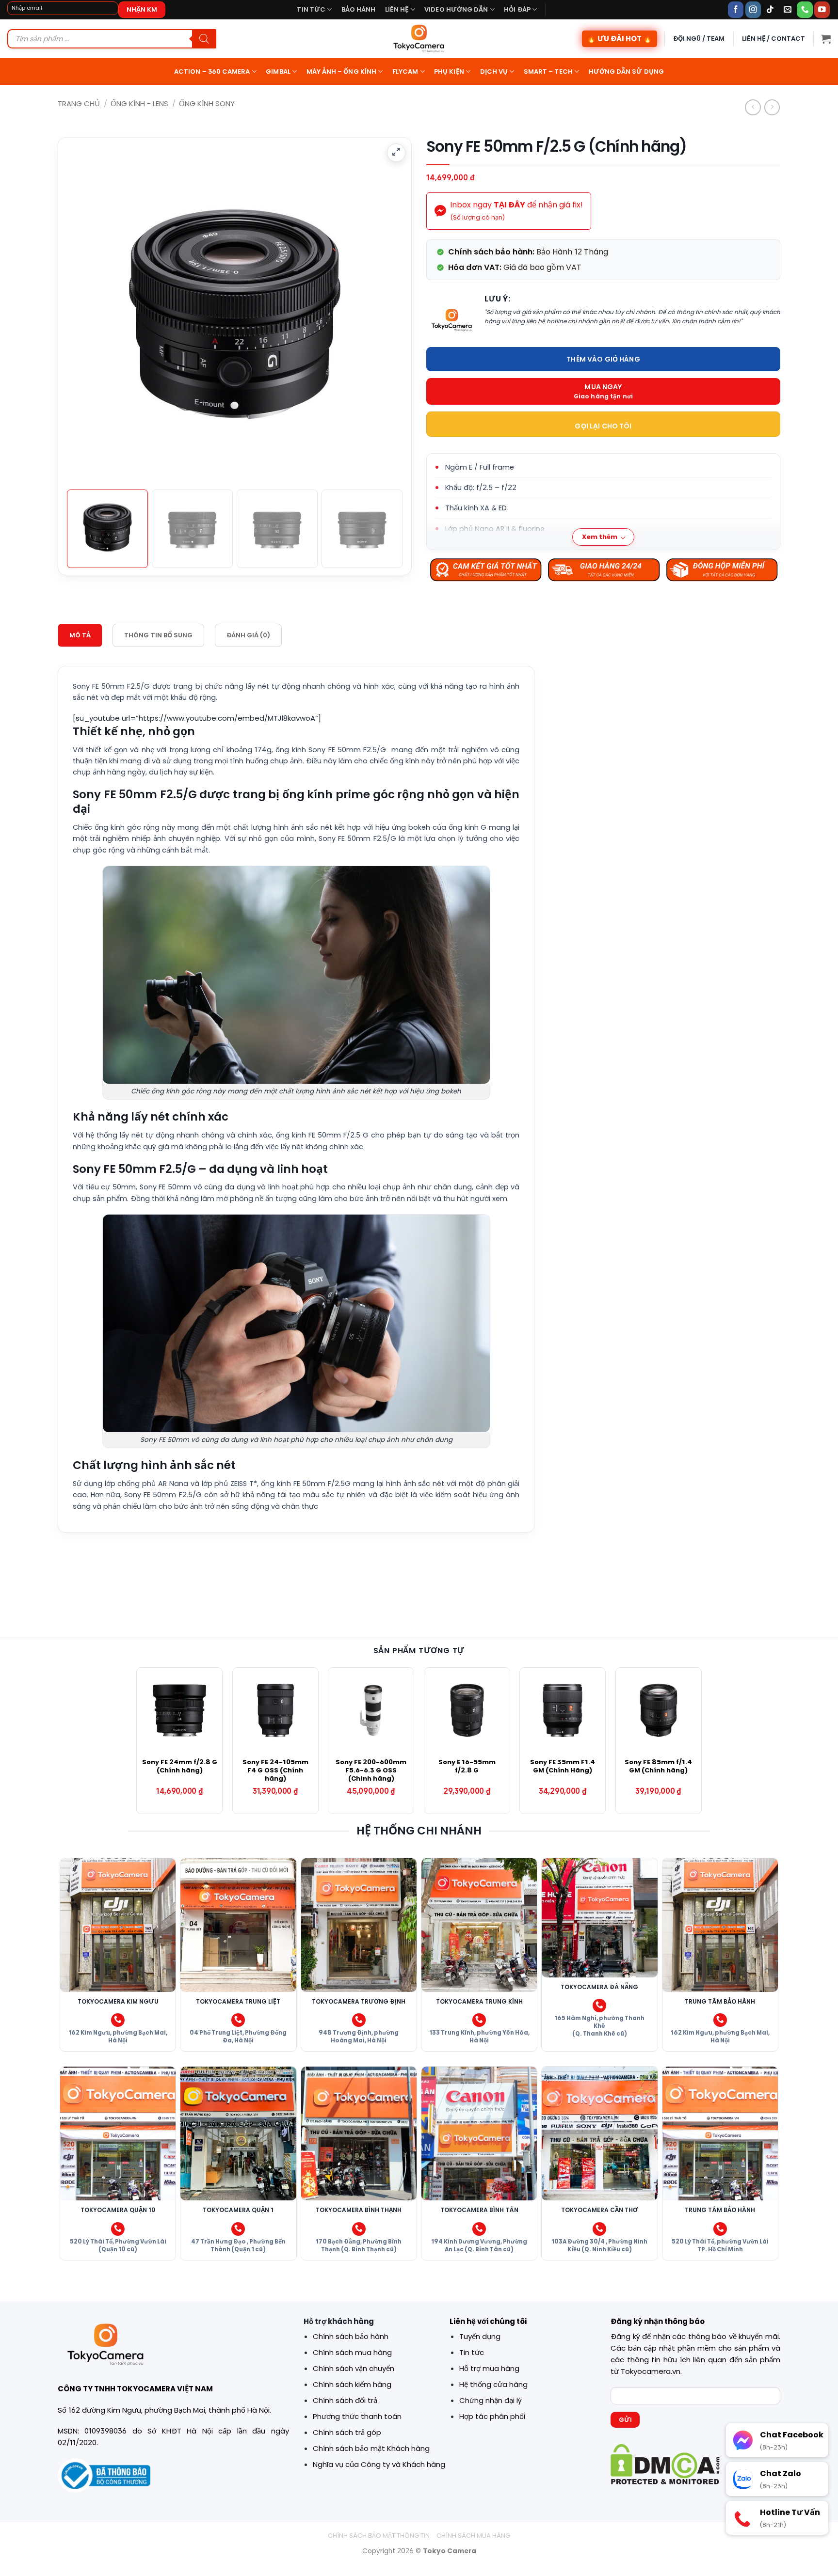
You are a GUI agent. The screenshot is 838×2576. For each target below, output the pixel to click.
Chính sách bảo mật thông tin (379, 2536)
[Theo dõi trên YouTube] (822, 9)
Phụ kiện (449, 71)
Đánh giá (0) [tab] (249, 635)
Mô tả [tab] (80, 635)
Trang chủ (79, 103)
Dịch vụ (494, 71)
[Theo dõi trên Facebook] (736, 9)
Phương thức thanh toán (357, 2416)
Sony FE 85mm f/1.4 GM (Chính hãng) (658, 1767)
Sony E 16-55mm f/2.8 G (467, 1767)
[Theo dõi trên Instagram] (753, 9)
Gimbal (278, 71)
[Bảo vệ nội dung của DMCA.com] (665, 2463)
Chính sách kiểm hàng (352, 2384)
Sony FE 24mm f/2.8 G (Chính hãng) (180, 1767)
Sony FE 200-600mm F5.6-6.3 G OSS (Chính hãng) (371, 1771)
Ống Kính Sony (207, 103)
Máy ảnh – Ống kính (341, 71)
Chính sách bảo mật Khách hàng (371, 2448)
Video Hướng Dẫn (456, 9)
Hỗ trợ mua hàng (489, 2368)
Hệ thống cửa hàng (493, 2384)
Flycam (405, 71)
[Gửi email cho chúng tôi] (788, 9)
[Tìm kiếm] (204, 39)
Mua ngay (603, 387)
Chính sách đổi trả (345, 2400)
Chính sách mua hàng (352, 2352)
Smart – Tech (548, 71)
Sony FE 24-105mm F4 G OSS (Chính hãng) (275, 1771)
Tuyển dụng (480, 2336)
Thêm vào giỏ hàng (603, 359)
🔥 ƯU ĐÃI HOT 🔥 (620, 39)
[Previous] (83, 288)
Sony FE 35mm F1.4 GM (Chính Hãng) (563, 1767)
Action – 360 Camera (212, 71)
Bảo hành (359, 9)
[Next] (386, 288)
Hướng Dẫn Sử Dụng (626, 71)
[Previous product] (772, 107)
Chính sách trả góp (347, 2432)
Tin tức (311, 9)
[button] (826, 39)
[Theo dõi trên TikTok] (770, 9)
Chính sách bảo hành (351, 2336)
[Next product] (753, 107)
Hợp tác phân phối (492, 2416)
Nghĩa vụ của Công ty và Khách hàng (379, 2464)
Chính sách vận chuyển (354, 2368)
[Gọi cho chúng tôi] (805, 9)
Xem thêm (600, 537)
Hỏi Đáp (517, 9)
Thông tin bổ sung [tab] (158, 635)
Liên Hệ (397, 9)
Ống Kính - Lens (139, 103)
